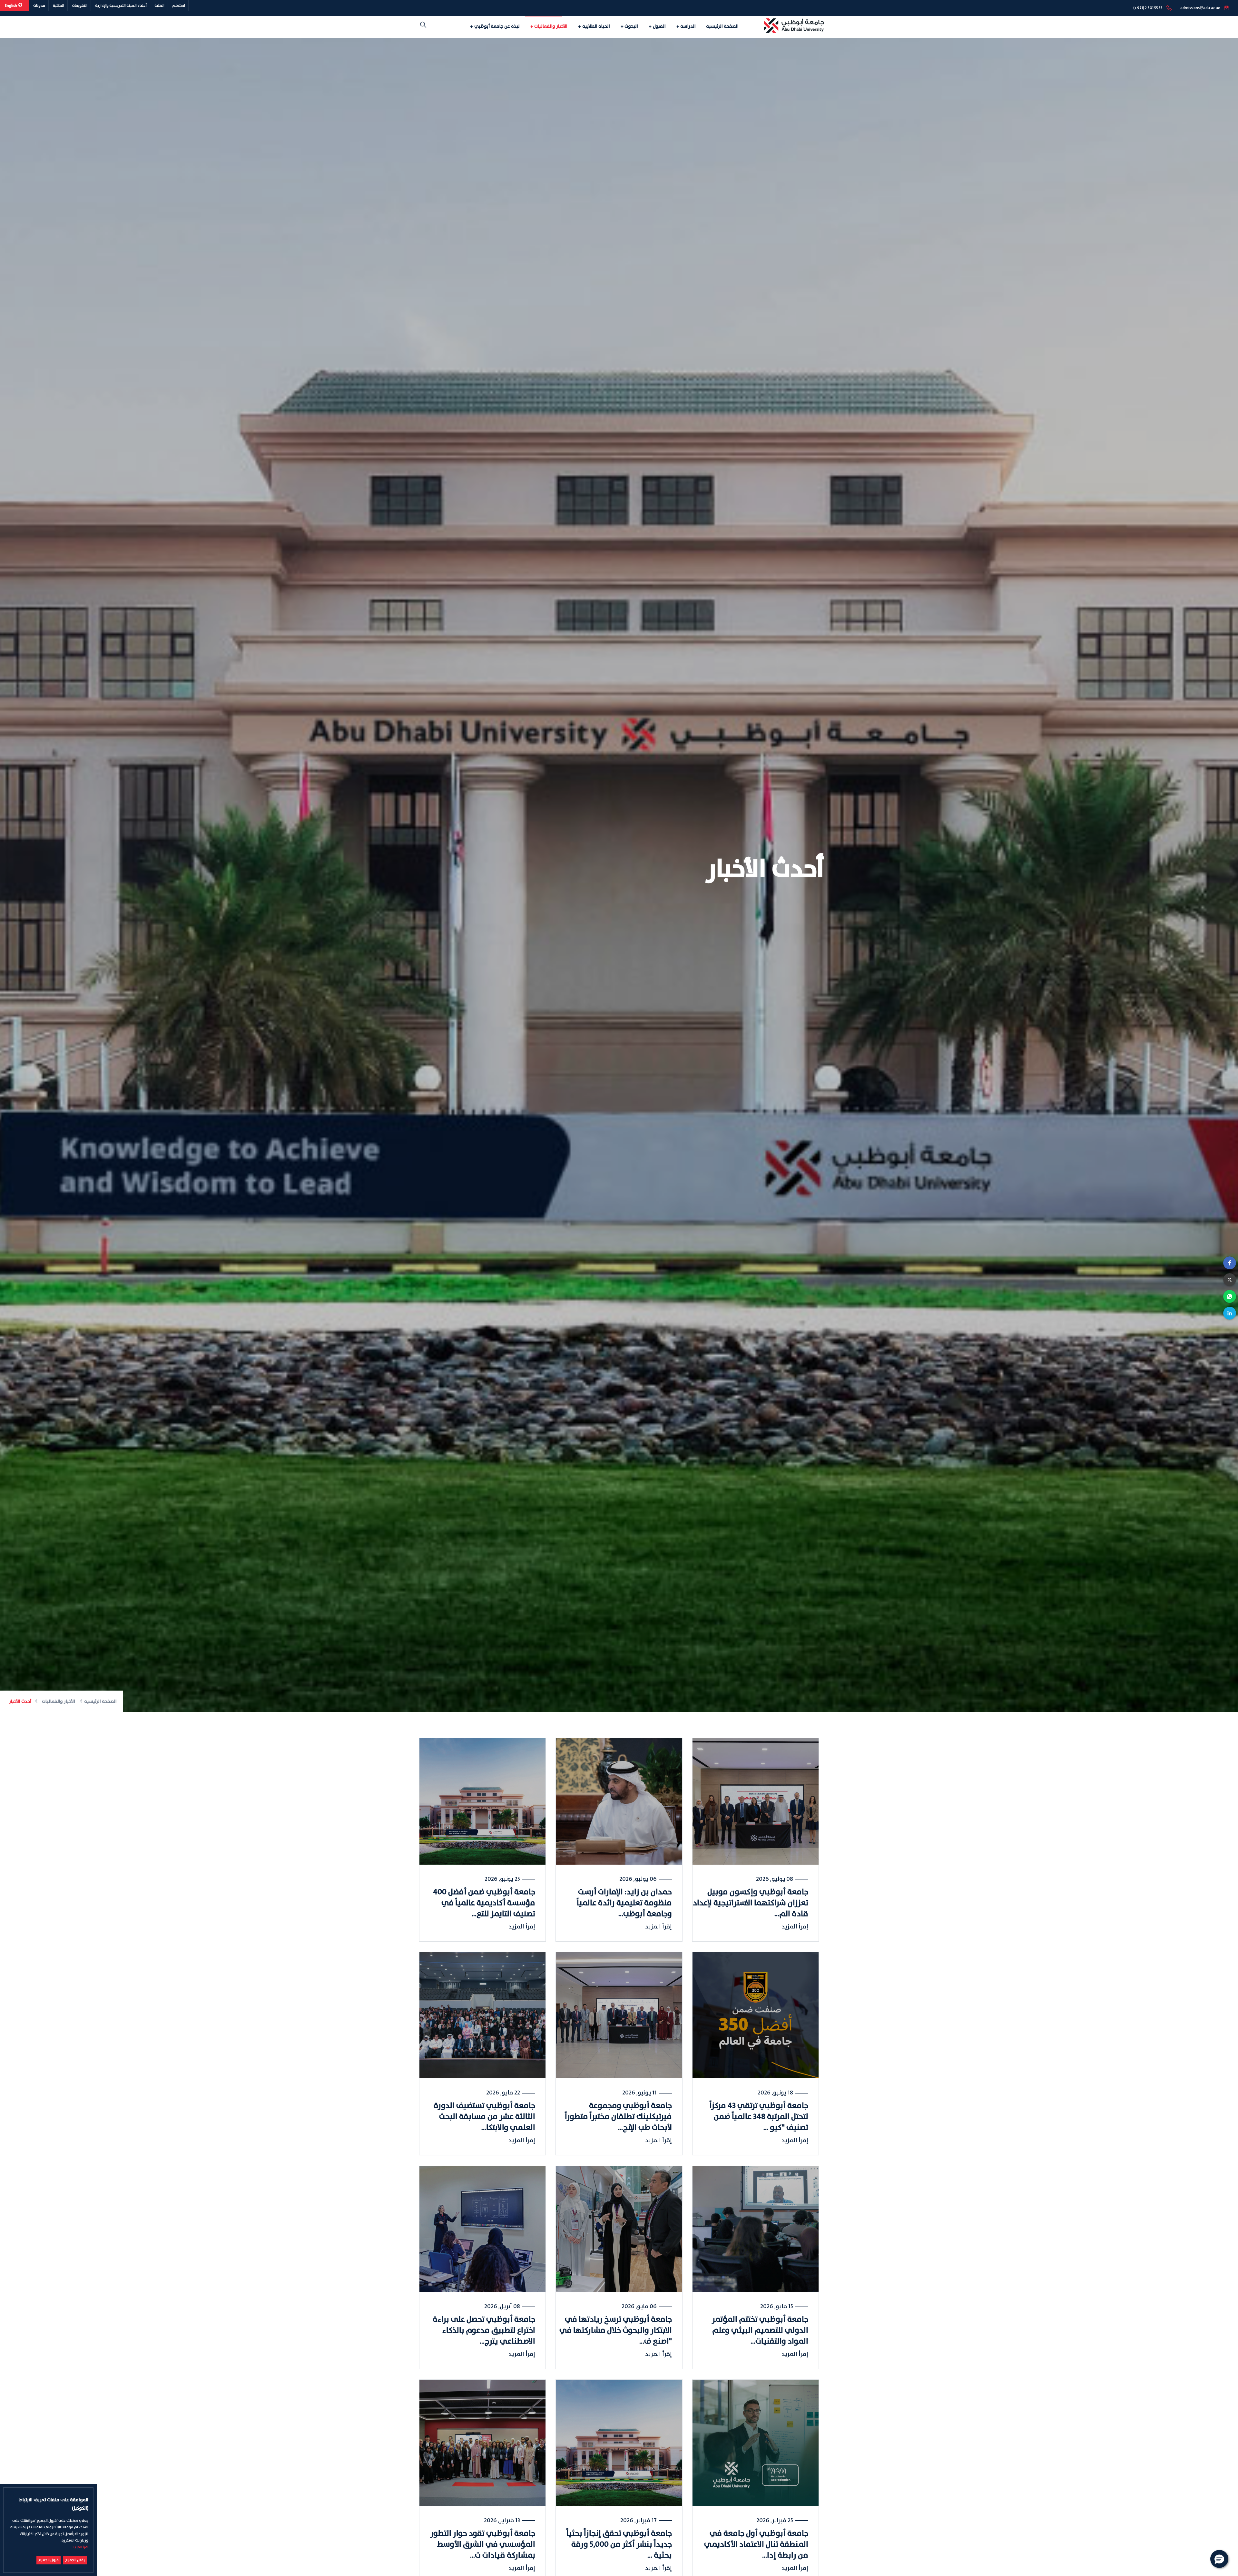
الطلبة (159, 6)
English (11, 6)
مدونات (39, 6)
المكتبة (59, 6)
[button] (1230, 1263)
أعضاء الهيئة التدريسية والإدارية (121, 6)
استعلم (179, 6)
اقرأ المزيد (80, 2547)
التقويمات (80, 6)
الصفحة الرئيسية (722, 26)
